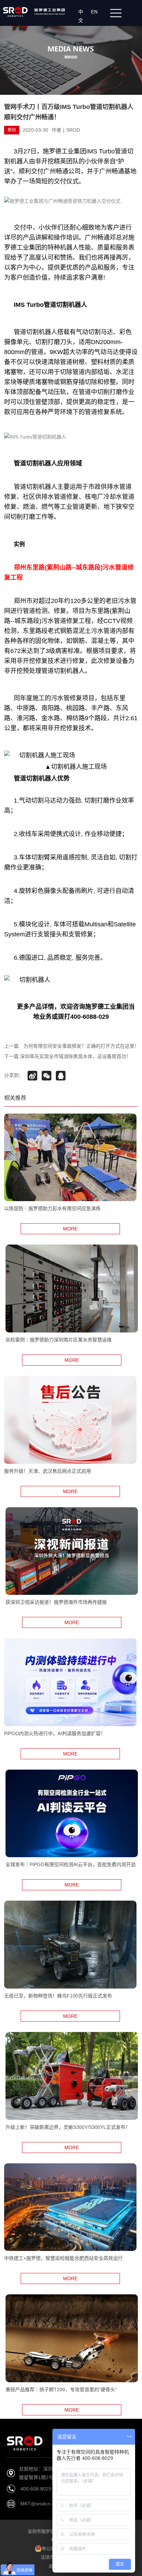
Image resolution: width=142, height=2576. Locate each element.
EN (96, 12)
